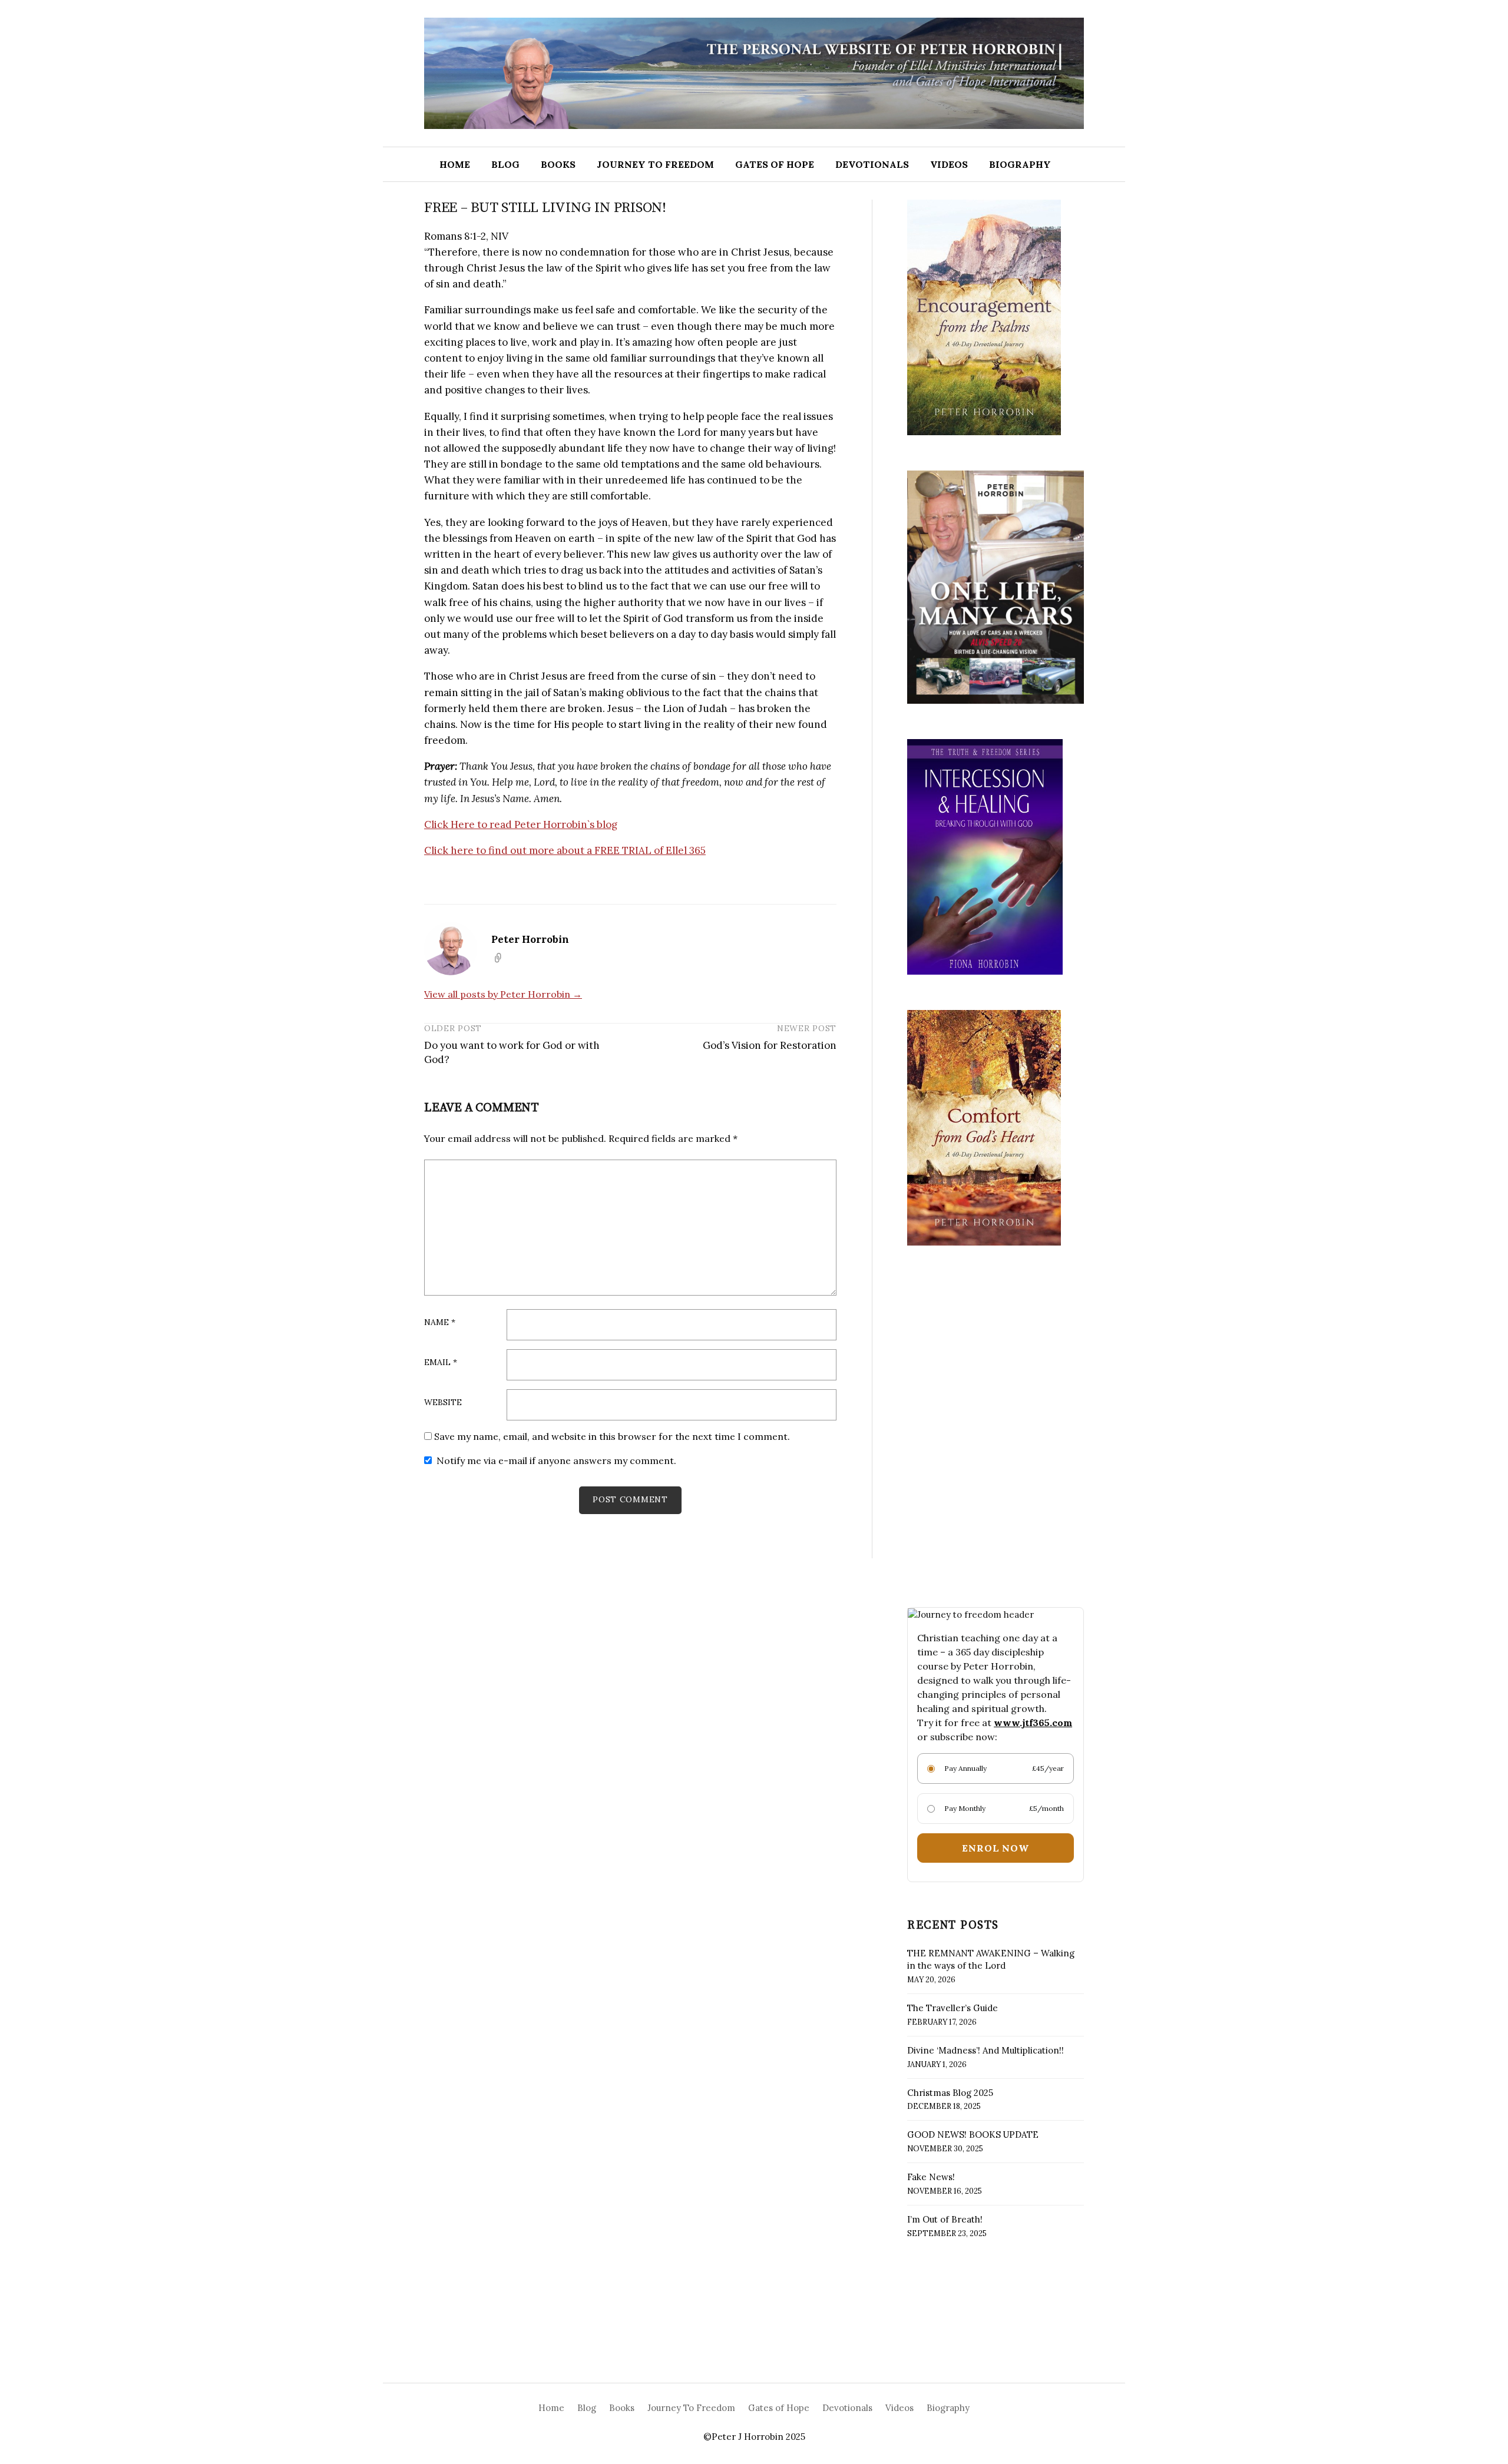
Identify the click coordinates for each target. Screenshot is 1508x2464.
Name (440, 1323)
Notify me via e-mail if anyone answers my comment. (556, 1460)
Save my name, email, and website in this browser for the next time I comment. (612, 1436)
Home (455, 164)
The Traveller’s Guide (953, 2008)
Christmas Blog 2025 (950, 2093)
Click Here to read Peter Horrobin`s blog (521, 824)
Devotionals (872, 164)
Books (558, 164)
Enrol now (995, 1848)
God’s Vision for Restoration (770, 1045)
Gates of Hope (775, 164)
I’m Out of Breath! (945, 2219)
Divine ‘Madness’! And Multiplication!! (986, 2050)
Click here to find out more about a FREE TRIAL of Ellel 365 (565, 850)
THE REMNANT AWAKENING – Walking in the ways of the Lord (991, 1959)
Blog (505, 164)
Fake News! (931, 2177)
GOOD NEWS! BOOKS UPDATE (973, 2135)
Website (443, 1403)
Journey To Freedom (655, 164)
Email (441, 1363)
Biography (1020, 164)
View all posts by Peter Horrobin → (503, 994)
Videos (949, 164)
